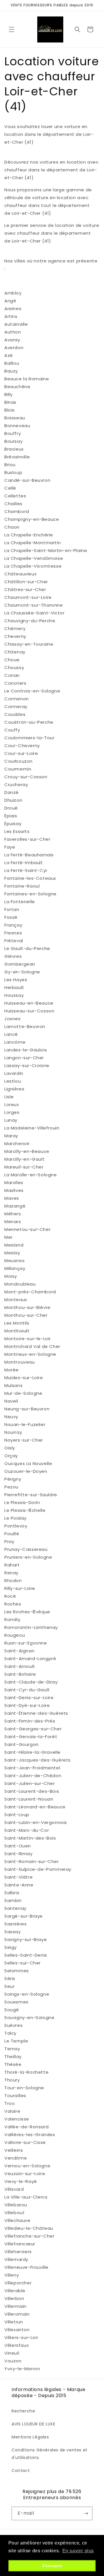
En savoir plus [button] (78, 2551)
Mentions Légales (30, 2437)
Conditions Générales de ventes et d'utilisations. (50, 2454)
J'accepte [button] (52, 2566)
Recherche (23, 2411)
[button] (12, 29)
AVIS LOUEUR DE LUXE (33, 2424)
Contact (21, 2471)
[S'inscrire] (86, 2513)
